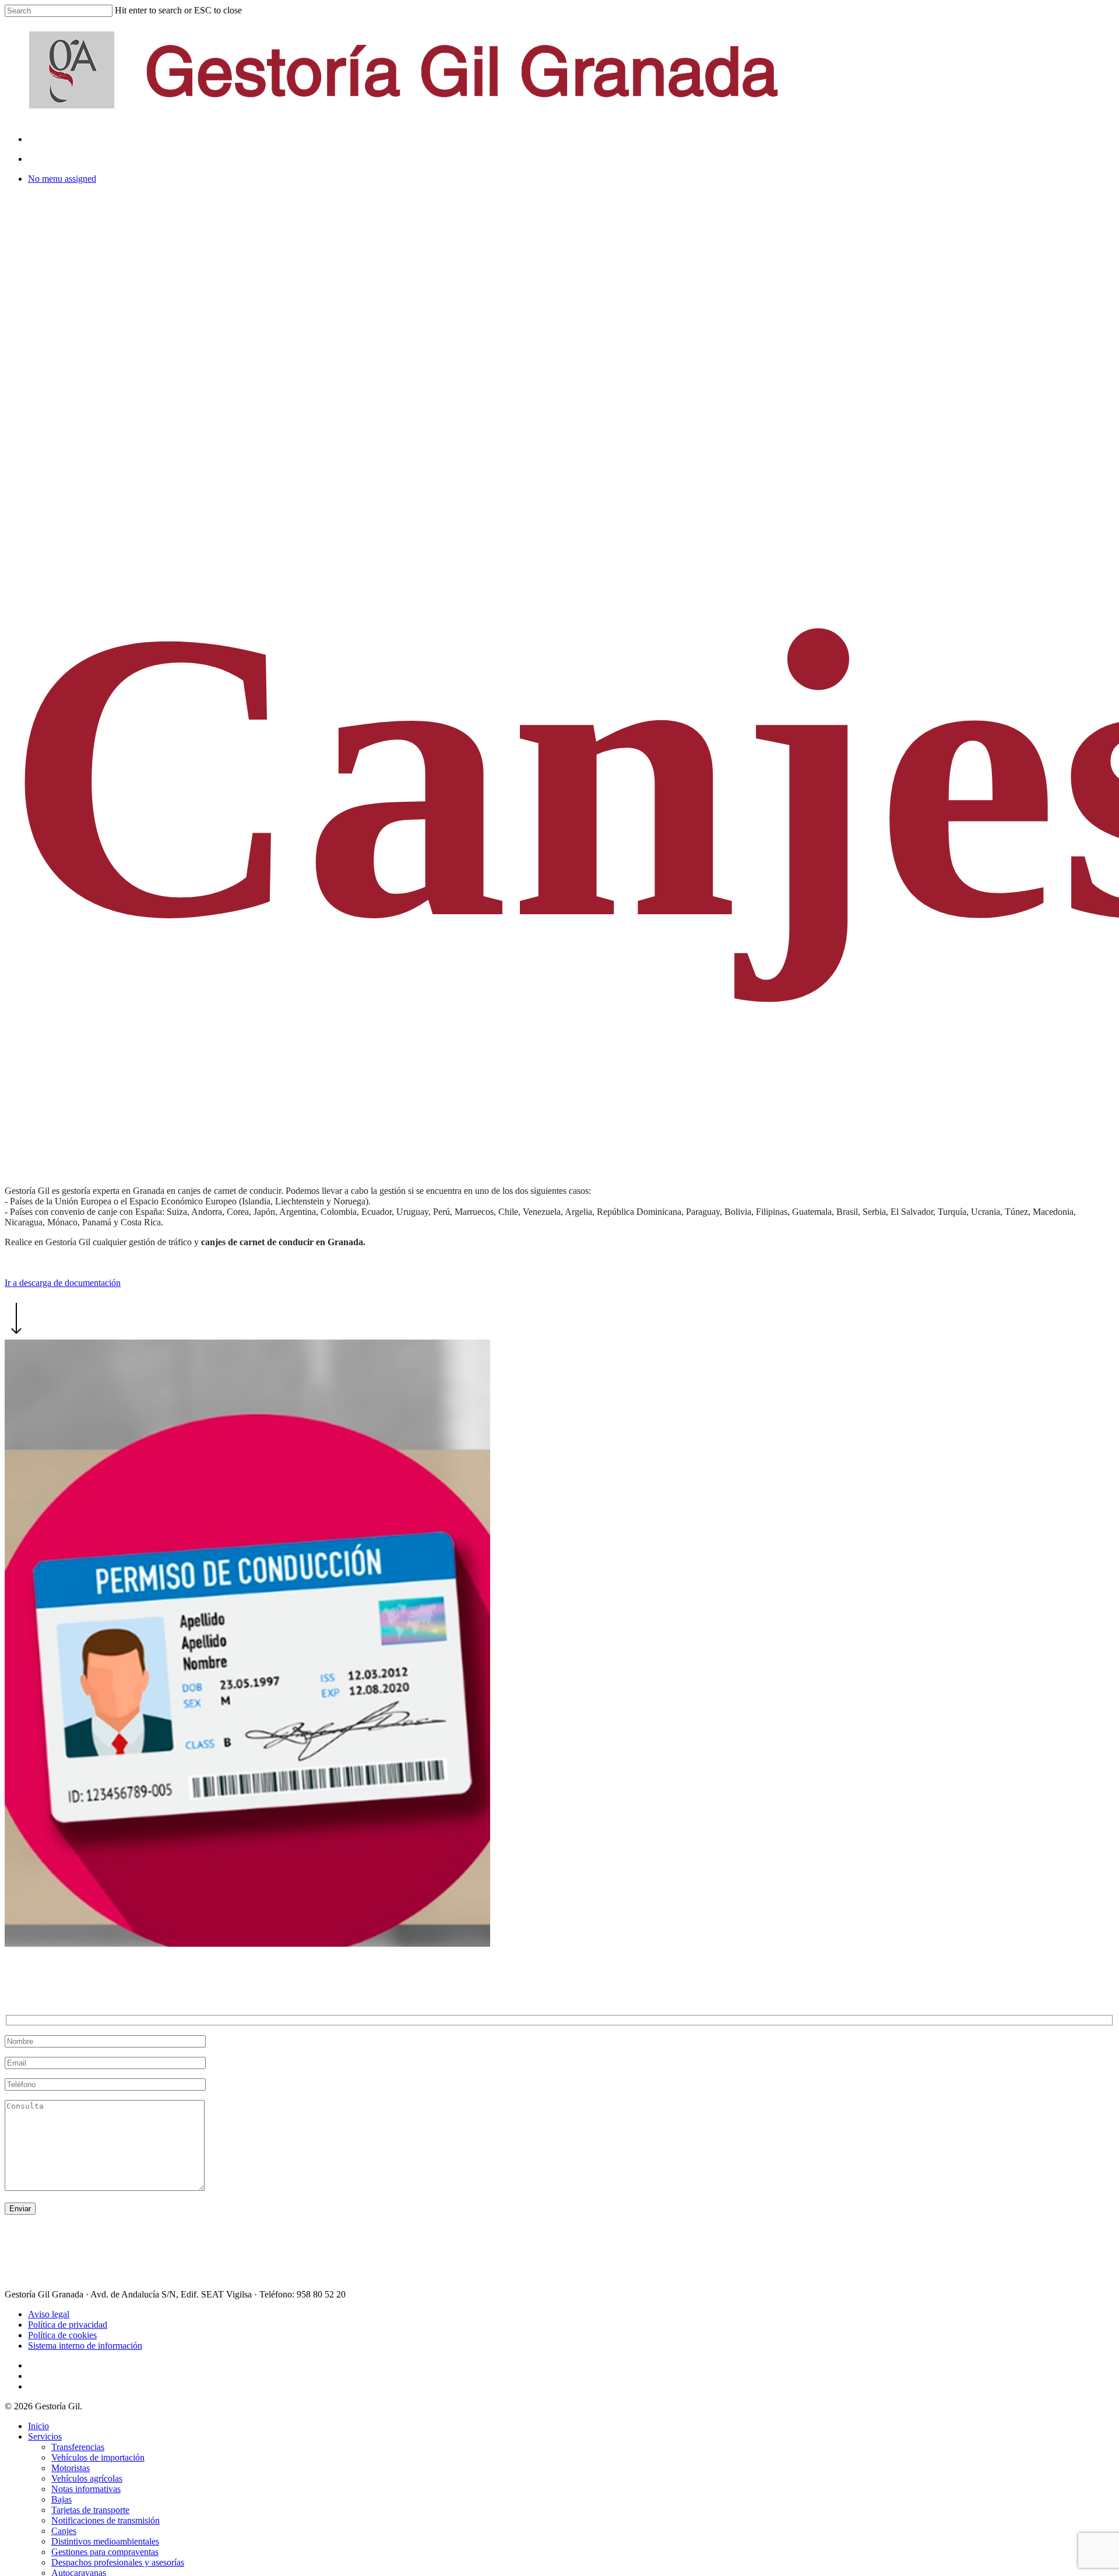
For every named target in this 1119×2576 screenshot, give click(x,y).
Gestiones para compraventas (105, 2552)
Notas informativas (86, 2489)
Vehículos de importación (98, 2457)
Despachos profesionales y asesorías (118, 2562)
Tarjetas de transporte (90, 2510)
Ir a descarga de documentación (63, 1283)
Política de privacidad (68, 2325)
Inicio (38, 2426)
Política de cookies (62, 2335)
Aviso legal (49, 2314)
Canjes (64, 2531)
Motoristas (71, 2468)
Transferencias (78, 2447)
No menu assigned (62, 179)
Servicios (45, 2436)
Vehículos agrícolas (87, 2478)
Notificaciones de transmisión (105, 2520)
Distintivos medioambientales (105, 2541)
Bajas (61, 2499)
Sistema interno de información (85, 2346)
